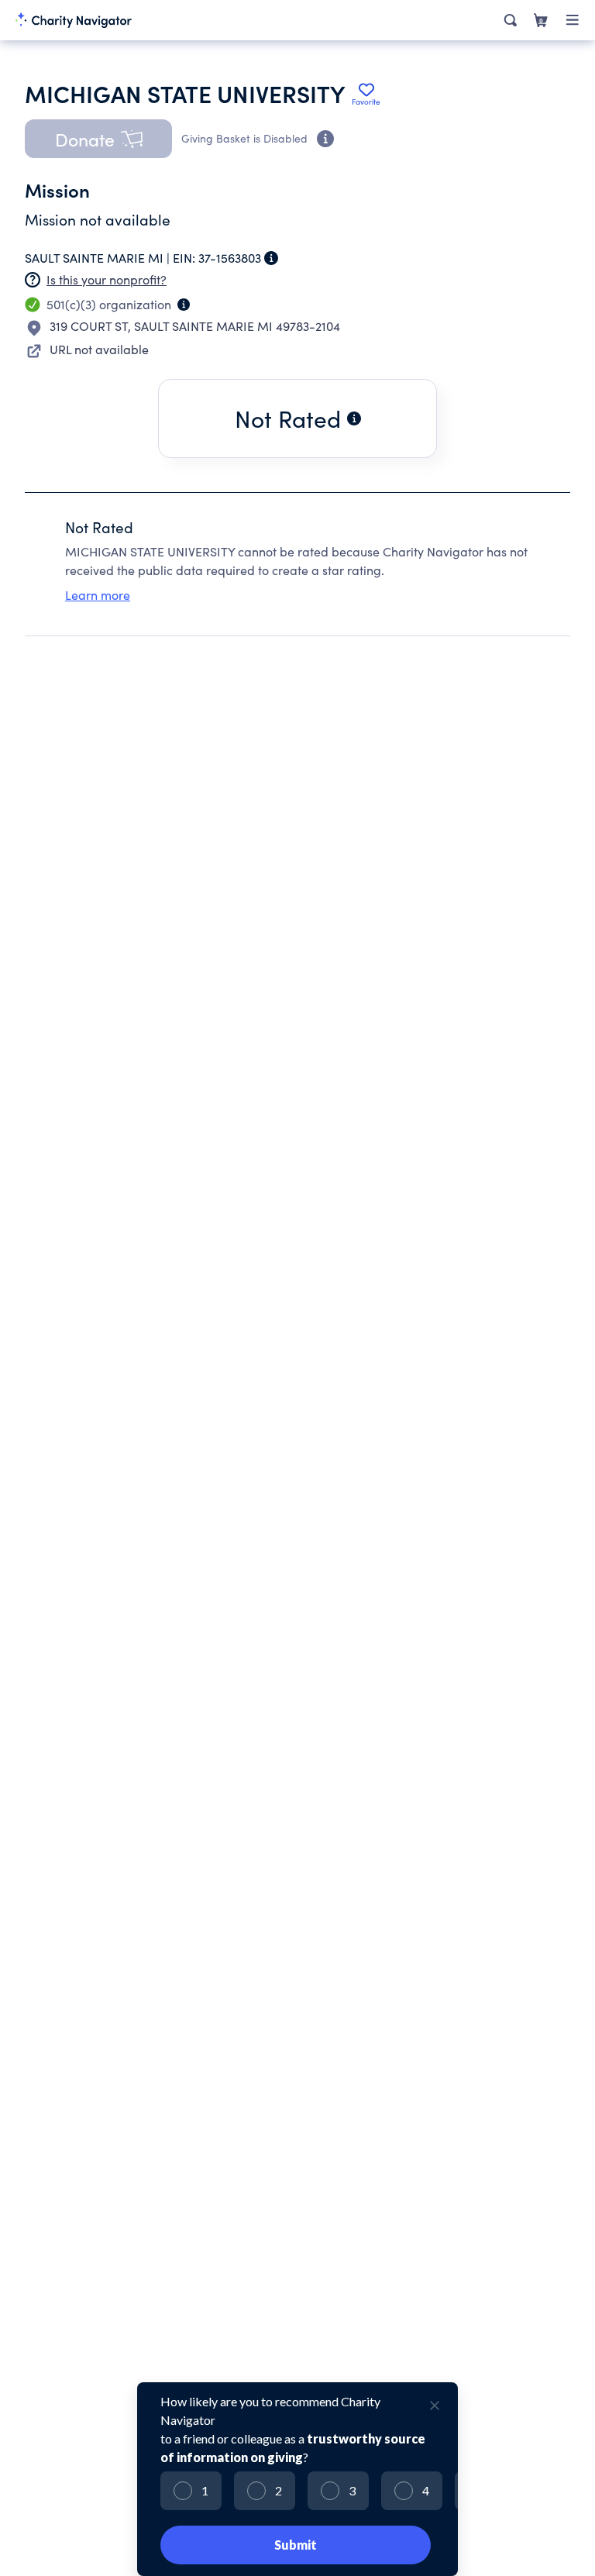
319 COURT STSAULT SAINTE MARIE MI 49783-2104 (195, 326)
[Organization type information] (184, 305)
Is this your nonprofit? (107, 279)
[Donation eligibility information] (325, 139)
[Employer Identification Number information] (271, 258)
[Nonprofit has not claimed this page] (33, 280)
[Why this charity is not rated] (354, 418)
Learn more (98, 595)
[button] (98, 139)
